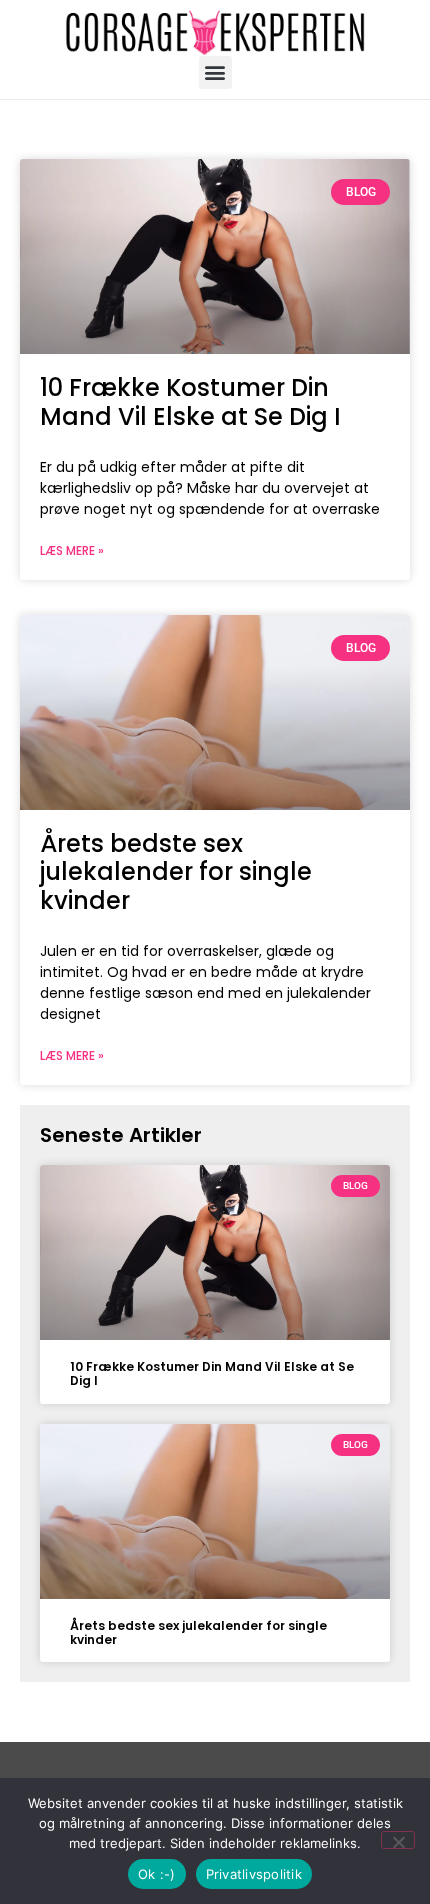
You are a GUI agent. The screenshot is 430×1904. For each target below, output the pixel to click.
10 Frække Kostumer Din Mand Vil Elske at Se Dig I (190, 402)
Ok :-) (157, 1874)
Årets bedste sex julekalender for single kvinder (176, 872)
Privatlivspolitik (254, 1874)
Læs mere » (72, 550)
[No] (398, 1840)
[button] (215, 72)
